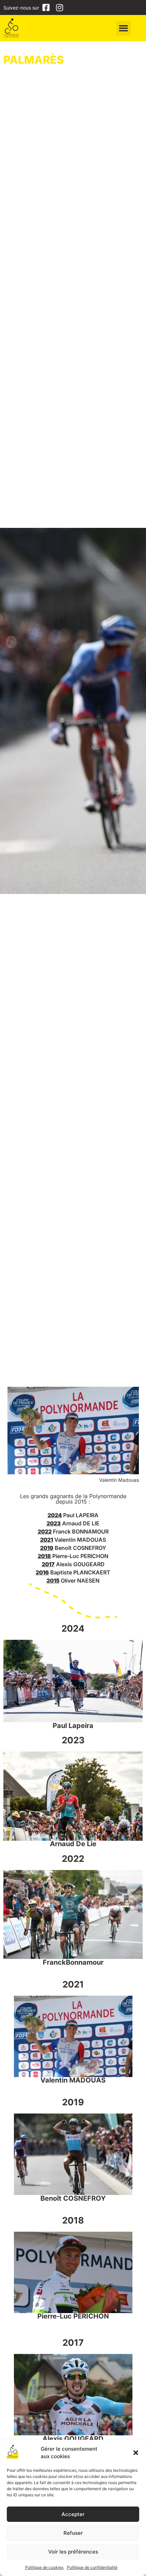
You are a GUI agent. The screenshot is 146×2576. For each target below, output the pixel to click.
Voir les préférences (73, 2552)
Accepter (73, 2514)
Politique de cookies (44, 2567)
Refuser (73, 2533)
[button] (136, 2453)
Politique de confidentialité (92, 2567)
